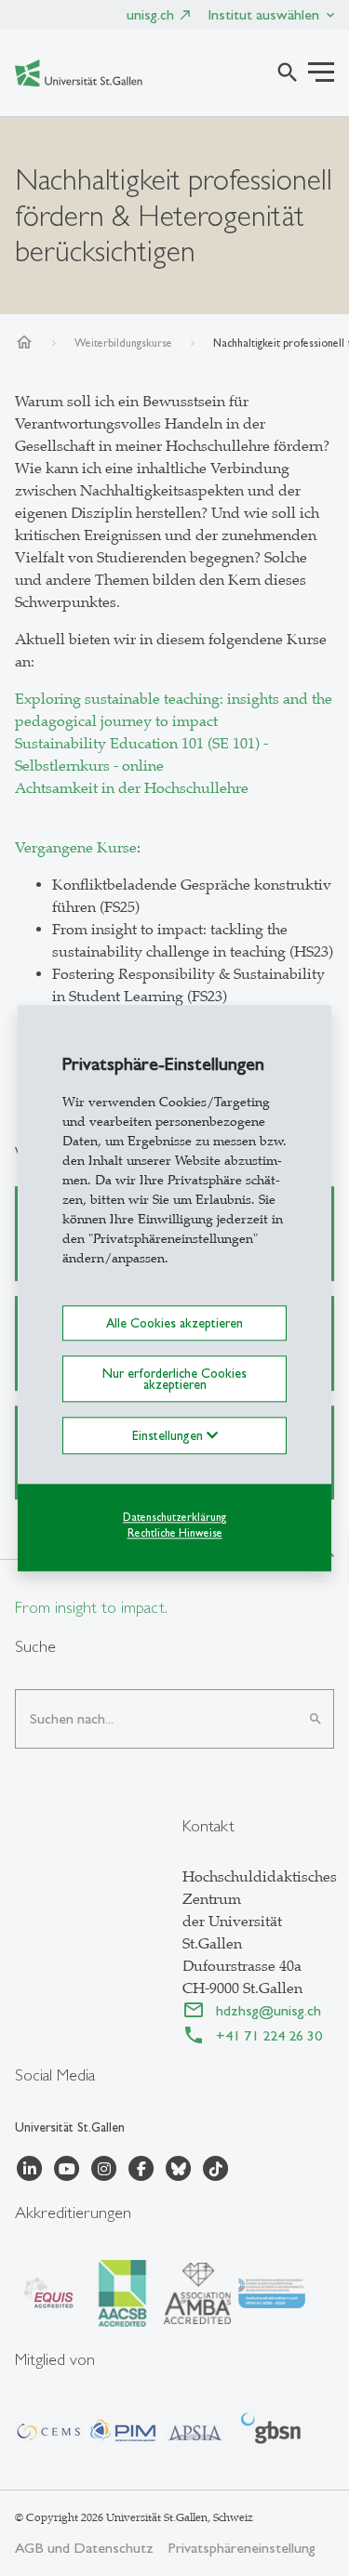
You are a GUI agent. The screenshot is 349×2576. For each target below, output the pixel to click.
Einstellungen (169, 1436)
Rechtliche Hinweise (175, 1533)
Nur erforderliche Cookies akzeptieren (174, 1379)
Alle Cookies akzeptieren (174, 1323)
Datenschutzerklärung (174, 1518)
